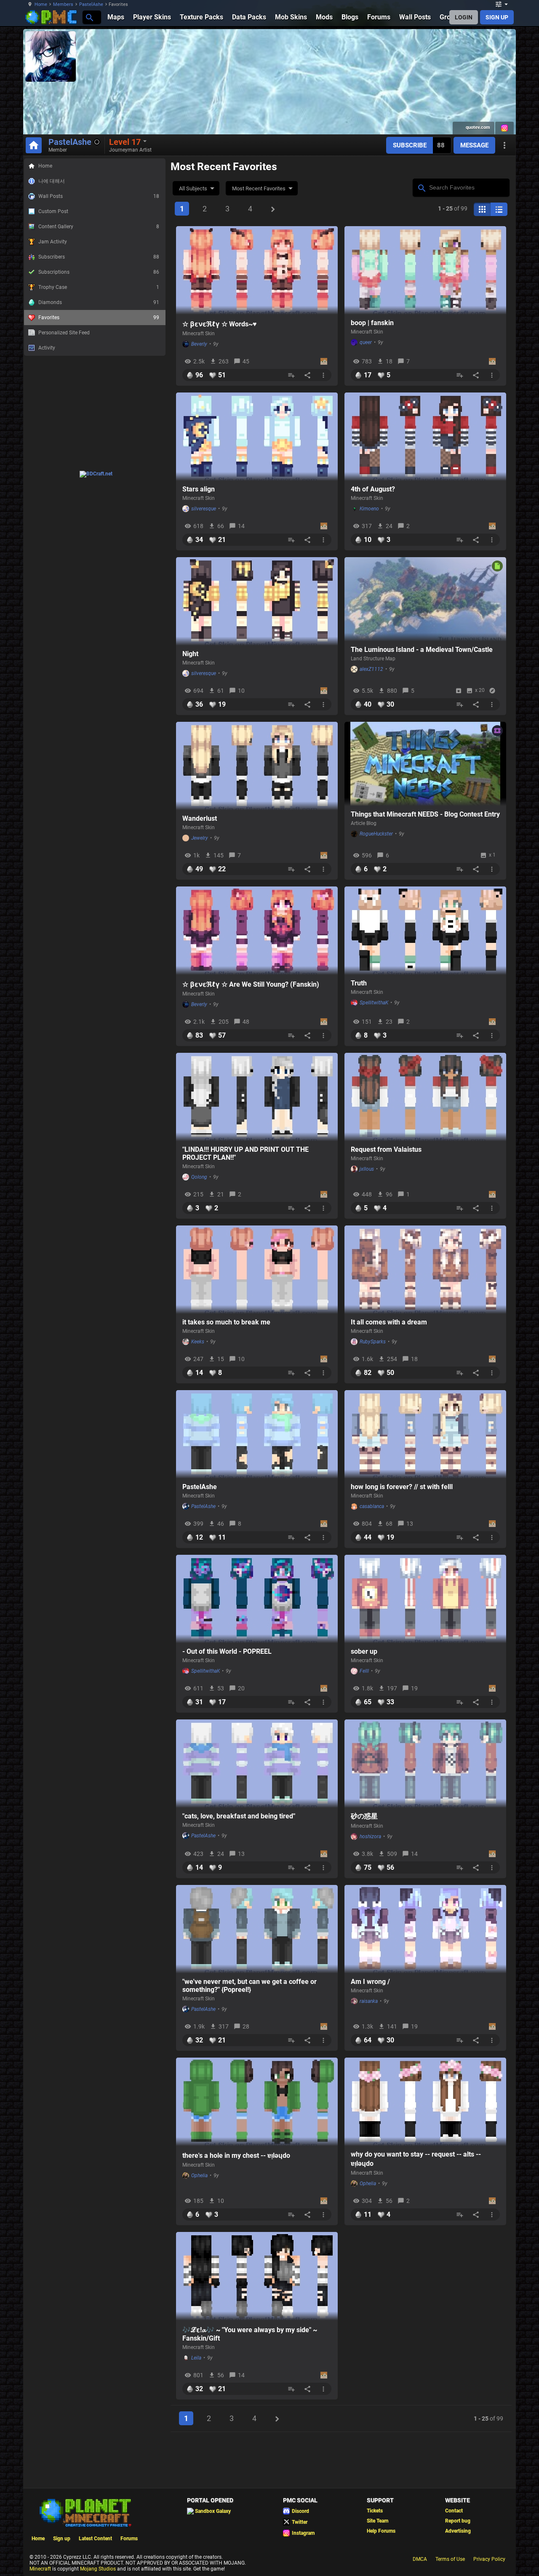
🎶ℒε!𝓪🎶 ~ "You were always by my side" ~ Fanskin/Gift (250, 2334)
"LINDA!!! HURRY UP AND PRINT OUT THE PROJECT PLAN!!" (245, 1153)
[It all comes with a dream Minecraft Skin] (425, 1270)
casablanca (372, 1506)
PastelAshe (91, 4)
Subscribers (99, 257)
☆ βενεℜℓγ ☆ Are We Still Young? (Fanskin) (251, 984)
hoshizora (370, 1837)
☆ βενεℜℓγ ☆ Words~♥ (220, 324)
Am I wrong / (370, 1982)
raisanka (369, 2001)
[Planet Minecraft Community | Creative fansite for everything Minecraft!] (85, 2512)
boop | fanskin (372, 323)
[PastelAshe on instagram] (504, 128)
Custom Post (53, 211)
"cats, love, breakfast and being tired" (239, 1816)
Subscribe (410, 145)
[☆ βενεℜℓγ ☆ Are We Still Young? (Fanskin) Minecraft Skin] (257, 931)
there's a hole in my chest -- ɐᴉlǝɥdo (236, 2156)
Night (190, 654)
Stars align (199, 489)
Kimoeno (369, 509)
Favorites (99, 318)
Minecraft (40, 2569)
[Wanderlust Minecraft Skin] (257, 766)
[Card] (482, 209)
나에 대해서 (52, 181)
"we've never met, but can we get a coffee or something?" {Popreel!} (249, 1986)
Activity (47, 348)
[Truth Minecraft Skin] (425, 931)
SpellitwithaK (374, 1003)
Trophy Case (99, 287)
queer (366, 342)
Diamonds (99, 302)
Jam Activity (53, 242)
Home (41, 4)
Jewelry (200, 838)
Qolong (199, 1177)
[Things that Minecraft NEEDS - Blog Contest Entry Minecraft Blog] (425, 764)
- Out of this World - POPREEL (227, 1651)
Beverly (199, 344)
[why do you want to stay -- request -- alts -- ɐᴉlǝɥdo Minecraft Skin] (425, 2102)
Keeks (198, 1342)
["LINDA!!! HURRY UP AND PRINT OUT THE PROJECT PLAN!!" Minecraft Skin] (257, 1097)
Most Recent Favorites (259, 188)
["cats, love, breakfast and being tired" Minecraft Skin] (257, 1764)
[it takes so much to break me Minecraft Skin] (257, 1270)
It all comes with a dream (389, 1322)
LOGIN (464, 17)
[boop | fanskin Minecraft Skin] (425, 270)
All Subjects (193, 188)
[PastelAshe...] (89, 17)
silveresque (204, 509)
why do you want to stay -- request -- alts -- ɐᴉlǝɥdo (416, 2159)
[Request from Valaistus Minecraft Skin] (425, 1097)
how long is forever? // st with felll (402, 1487)
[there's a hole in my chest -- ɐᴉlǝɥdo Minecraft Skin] (257, 2102)
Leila (196, 2358)
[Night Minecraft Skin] (257, 601)
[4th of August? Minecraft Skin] (425, 437)
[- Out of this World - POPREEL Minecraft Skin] (257, 1599)
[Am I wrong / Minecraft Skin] (425, 1929)
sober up (364, 1651)
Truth (359, 983)
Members (63, 4)
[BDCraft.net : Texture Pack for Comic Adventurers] (96, 474)
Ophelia (199, 2176)
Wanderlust (200, 818)
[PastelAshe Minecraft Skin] (257, 1434)
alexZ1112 (371, 669)
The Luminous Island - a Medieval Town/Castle (422, 650)
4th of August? (373, 489)
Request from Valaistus (386, 1149)
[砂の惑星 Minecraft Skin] (425, 1764)
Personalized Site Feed (64, 333)
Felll (364, 1671)
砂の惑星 (364, 1816)
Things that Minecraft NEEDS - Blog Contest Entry (425, 814)
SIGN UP (497, 17)
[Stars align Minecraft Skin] (257, 437)
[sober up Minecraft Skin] (425, 1599)
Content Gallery (99, 227)
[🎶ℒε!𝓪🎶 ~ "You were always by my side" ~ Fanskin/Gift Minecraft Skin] (257, 2276)
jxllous (367, 1169)
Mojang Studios (98, 2569)
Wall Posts (99, 196)
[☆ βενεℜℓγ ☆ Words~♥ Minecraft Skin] (257, 270)
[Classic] (499, 209)
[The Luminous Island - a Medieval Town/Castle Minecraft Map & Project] (425, 599)
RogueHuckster (376, 834)
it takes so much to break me (226, 1322)
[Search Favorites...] (421, 187)
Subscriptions (99, 272)
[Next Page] (273, 209)
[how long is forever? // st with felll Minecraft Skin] (425, 1434)
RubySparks (373, 1342)
